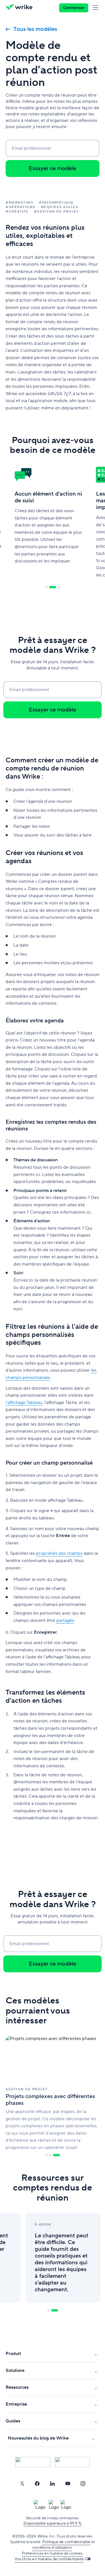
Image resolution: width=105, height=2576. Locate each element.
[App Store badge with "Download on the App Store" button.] (33, 2462)
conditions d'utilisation (52, 2548)
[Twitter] (22, 2484)
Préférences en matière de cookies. (53, 2554)
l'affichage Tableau (24, 1403)
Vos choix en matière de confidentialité (49, 2559)
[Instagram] (83, 2484)
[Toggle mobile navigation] (97, 8)
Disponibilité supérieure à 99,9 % (53, 2523)
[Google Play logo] (72, 2462)
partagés (65, 1620)
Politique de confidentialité (66, 2542)
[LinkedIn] (52, 2484)
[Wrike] (21, 8)
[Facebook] (37, 2484)
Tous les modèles (35, 29)
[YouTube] (68, 2484)
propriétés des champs (59, 1553)
